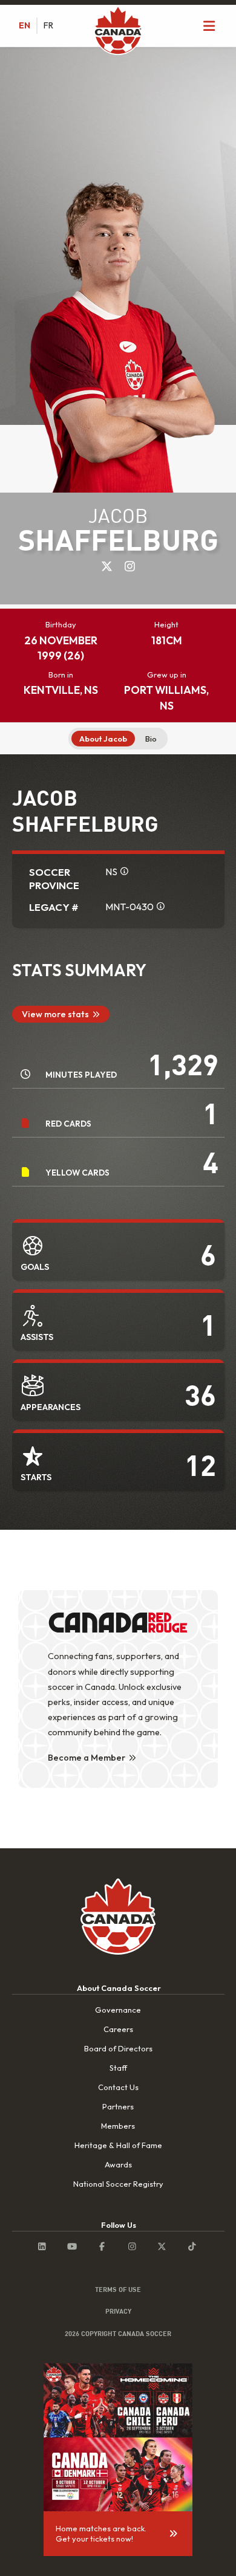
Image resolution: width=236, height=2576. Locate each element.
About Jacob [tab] (103, 739)
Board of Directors (118, 2048)
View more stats (55, 1014)
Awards (118, 2164)
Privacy (118, 2311)
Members (118, 2126)
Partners (118, 2106)
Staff (118, 2068)
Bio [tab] (151, 739)
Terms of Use (118, 2290)
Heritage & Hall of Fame (118, 2145)
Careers (118, 2029)
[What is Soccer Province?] (124, 871)
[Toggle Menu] (209, 26)
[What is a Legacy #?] (160, 906)
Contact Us (118, 2087)
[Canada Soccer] (118, 31)
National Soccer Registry (118, 2184)
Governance (118, 2010)
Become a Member (87, 1758)
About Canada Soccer (119, 1988)
